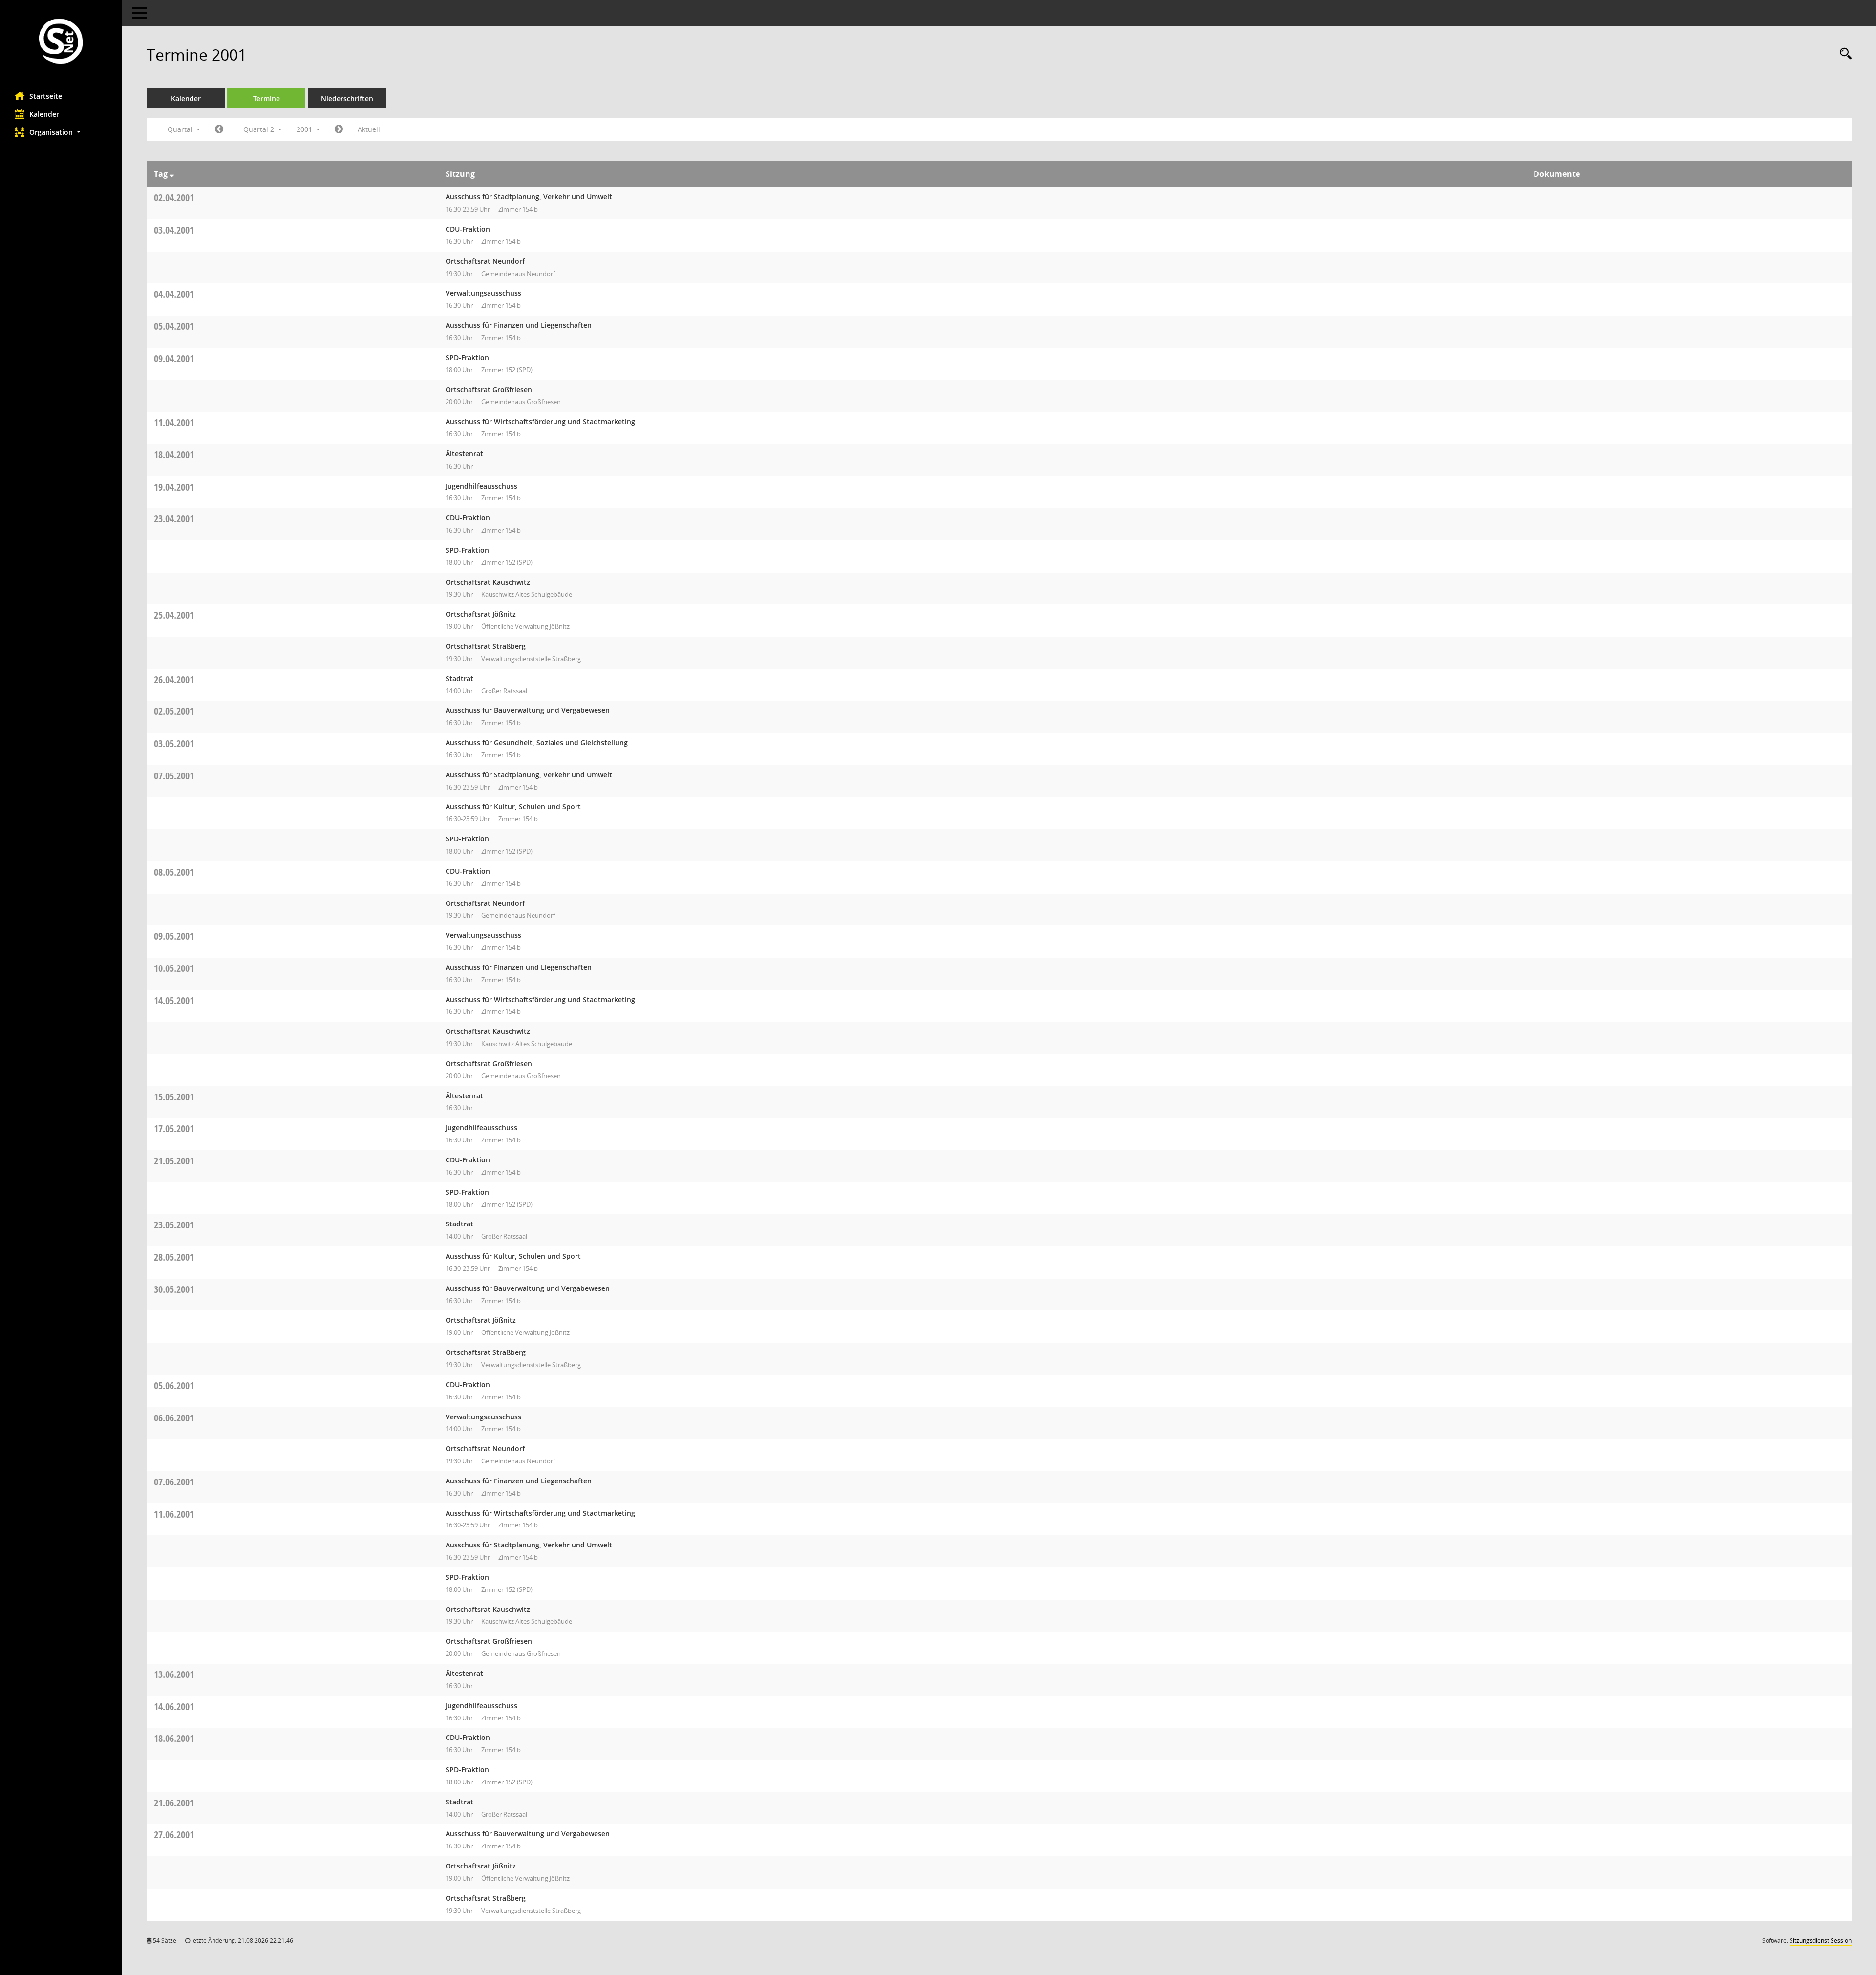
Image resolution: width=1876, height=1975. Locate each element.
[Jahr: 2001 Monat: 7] (339, 129)
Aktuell (369, 129)
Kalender (44, 114)
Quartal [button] (181, 129)
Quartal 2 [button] (260, 129)
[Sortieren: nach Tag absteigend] (172, 174)
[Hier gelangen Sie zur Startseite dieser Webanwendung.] (61, 42)
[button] (61, 132)
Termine (266, 98)
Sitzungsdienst (1821, 1941)
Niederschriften (347, 98)
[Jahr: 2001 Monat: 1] (219, 129)
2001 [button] (305, 129)
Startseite (46, 96)
